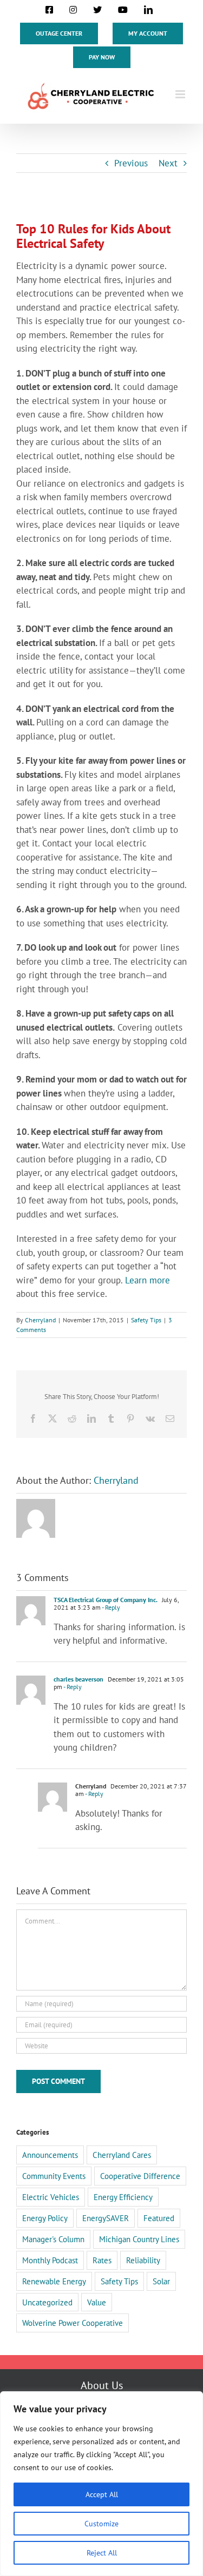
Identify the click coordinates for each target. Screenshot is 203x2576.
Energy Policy (45, 2218)
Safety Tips (146, 1320)
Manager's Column (53, 2239)
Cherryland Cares (122, 2155)
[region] (101, 2484)
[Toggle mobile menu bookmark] (181, 94)
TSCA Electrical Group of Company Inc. (106, 1600)
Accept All (102, 2494)
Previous (131, 163)
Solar (161, 2281)
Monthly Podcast (50, 2260)
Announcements (50, 2155)
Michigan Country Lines (139, 2239)
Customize (101, 2524)
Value (97, 2302)
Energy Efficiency (123, 2197)
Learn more (148, 1280)
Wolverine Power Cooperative (73, 2323)
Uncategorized (47, 2302)
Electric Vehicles (51, 2197)
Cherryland (40, 1320)
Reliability (143, 2260)
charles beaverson (78, 1679)
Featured (159, 2218)
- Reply (110, 1607)
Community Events (54, 2176)
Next (168, 163)
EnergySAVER (106, 2218)
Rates (102, 2260)
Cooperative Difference (140, 2176)
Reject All (102, 2553)
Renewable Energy (54, 2281)
